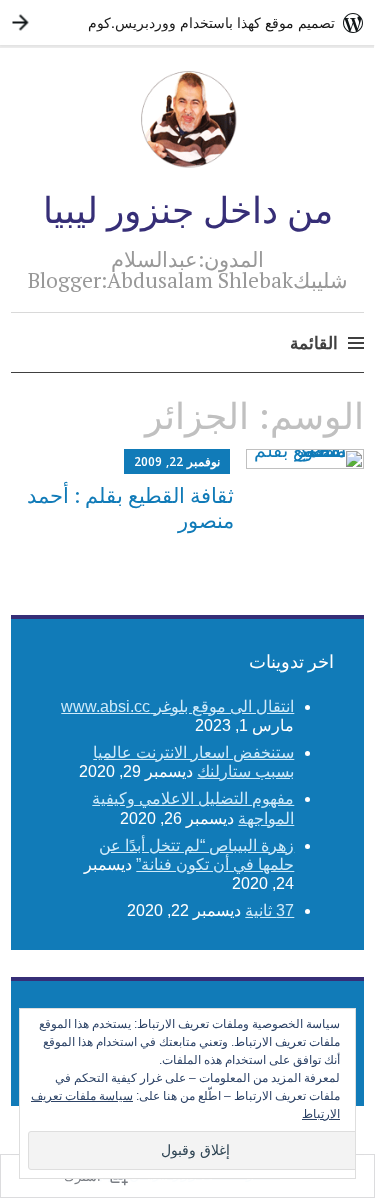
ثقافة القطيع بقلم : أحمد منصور (130, 507)
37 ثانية (269, 910)
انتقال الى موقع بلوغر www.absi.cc (177, 706)
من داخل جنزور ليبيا (188, 209)
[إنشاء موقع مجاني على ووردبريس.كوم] (187, 22)
